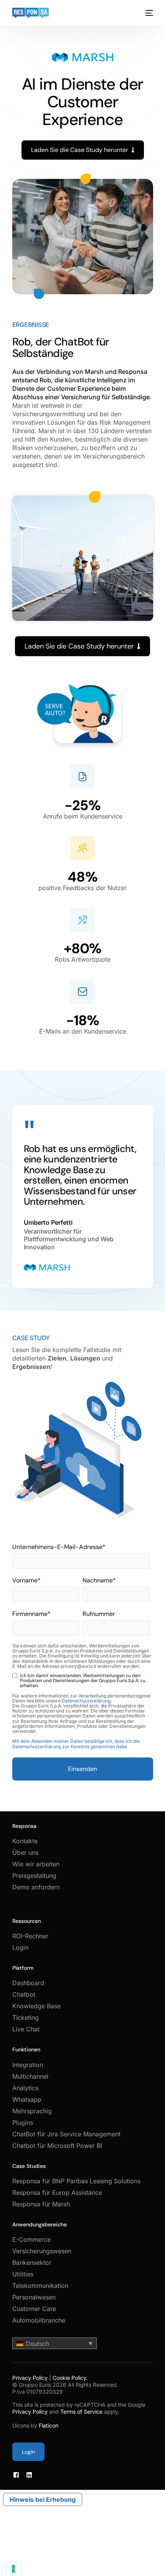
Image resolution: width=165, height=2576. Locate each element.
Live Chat (26, 2029)
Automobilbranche (39, 2320)
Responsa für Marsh (41, 2204)
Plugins (23, 2122)
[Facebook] (16, 2475)
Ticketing (26, 2017)
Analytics (25, 2088)
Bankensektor (32, 2263)
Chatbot (24, 1994)
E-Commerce (31, 2239)
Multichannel (30, 2076)
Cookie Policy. (70, 2378)
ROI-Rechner (30, 1936)
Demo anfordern (36, 1887)
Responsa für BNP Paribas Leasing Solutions (76, 2181)
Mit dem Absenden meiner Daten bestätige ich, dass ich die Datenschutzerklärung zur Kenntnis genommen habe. (76, 1744)
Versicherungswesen (42, 2251)
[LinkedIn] (29, 2475)
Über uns (25, 1852)
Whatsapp (27, 2099)
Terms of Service (81, 2412)
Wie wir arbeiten (36, 1864)
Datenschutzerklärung (86, 1701)
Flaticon (49, 2425)
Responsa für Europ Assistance (57, 2193)
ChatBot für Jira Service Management (66, 2134)
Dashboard (28, 1983)
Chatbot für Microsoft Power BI (57, 2146)
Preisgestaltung (34, 1876)
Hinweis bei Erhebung (43, 2499)
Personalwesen (34, 2297)
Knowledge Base (36, 2006)
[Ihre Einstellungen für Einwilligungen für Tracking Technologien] (13, 2569)
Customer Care (34, 2309)
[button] (54, 2343)
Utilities (23, 2274)
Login (20, 1947)
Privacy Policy (30, 2378)
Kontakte (25, 1841)
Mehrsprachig (32, 2111)
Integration (28, 2065)
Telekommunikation (40, 2286)
